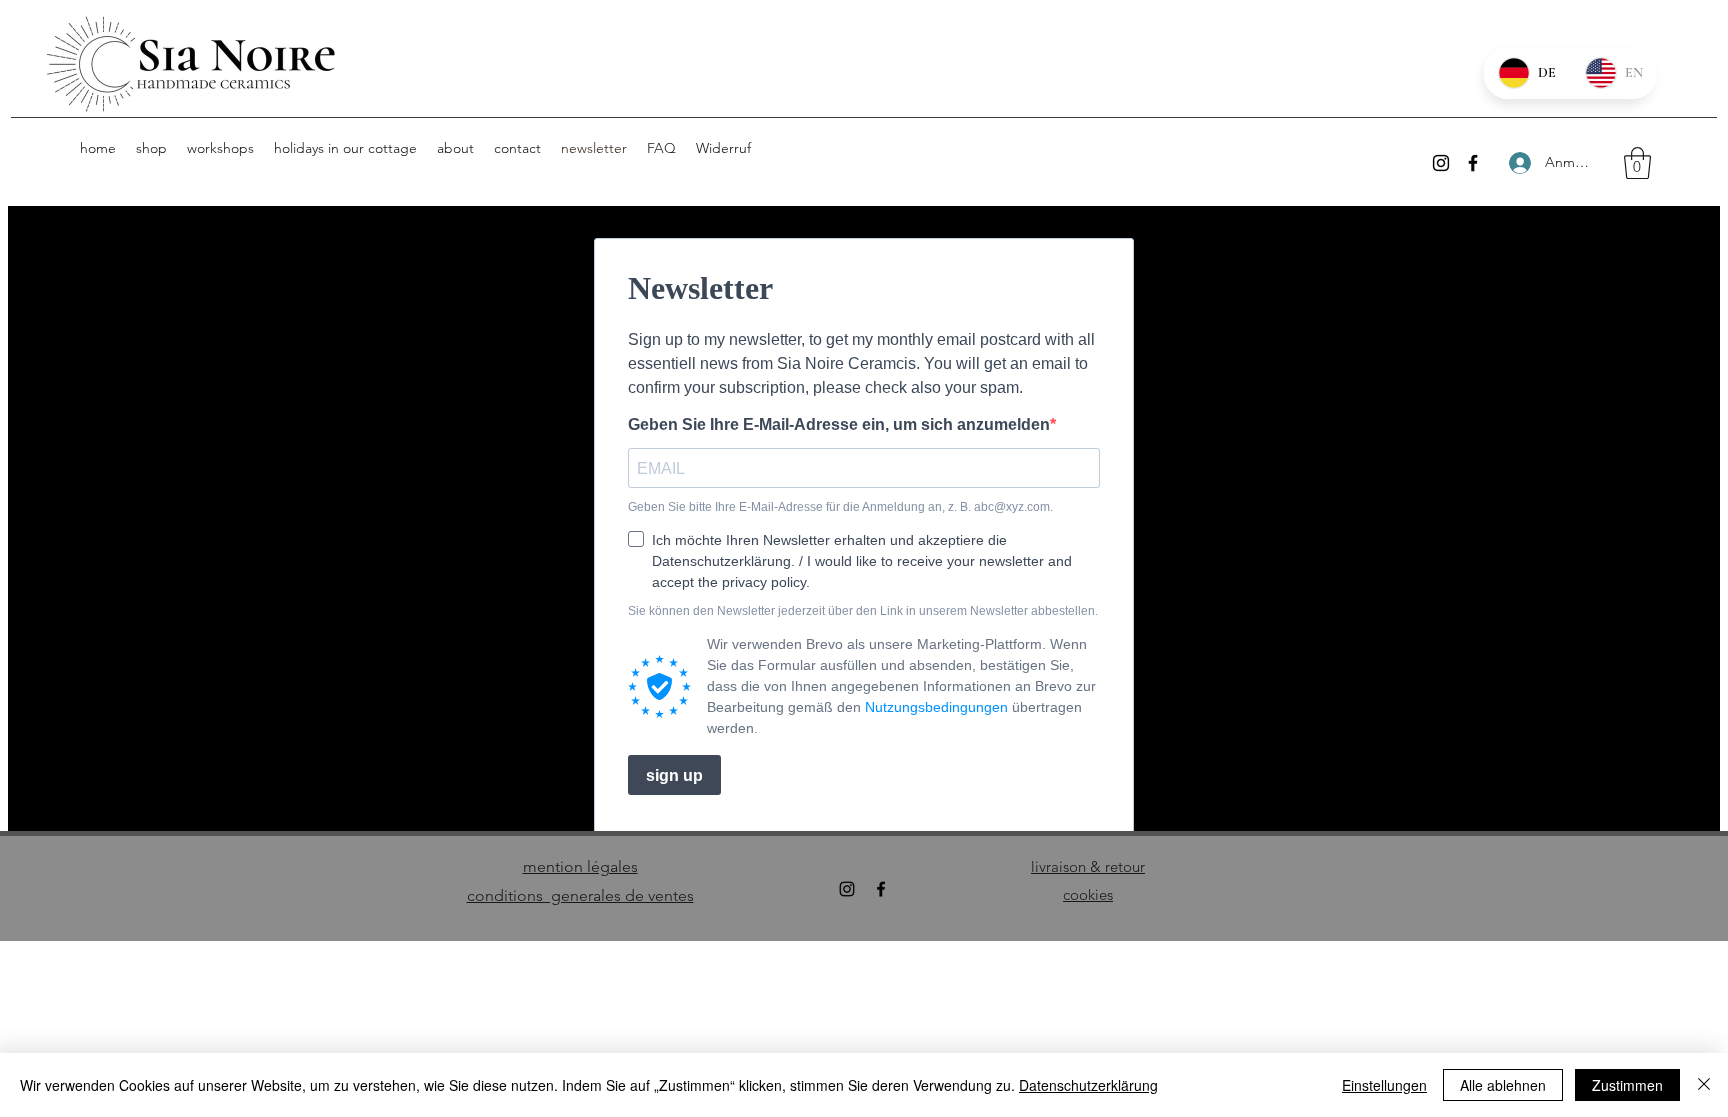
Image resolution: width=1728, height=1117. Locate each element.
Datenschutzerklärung (1088, 1085)
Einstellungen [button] (1384, 1085)
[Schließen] (1704, 1085)
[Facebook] (1473, 163)
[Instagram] (1441, 163)
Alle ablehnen (1503, 1085)
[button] (1637, 163)
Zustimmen (1627, 1085)
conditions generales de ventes (580, 895)
